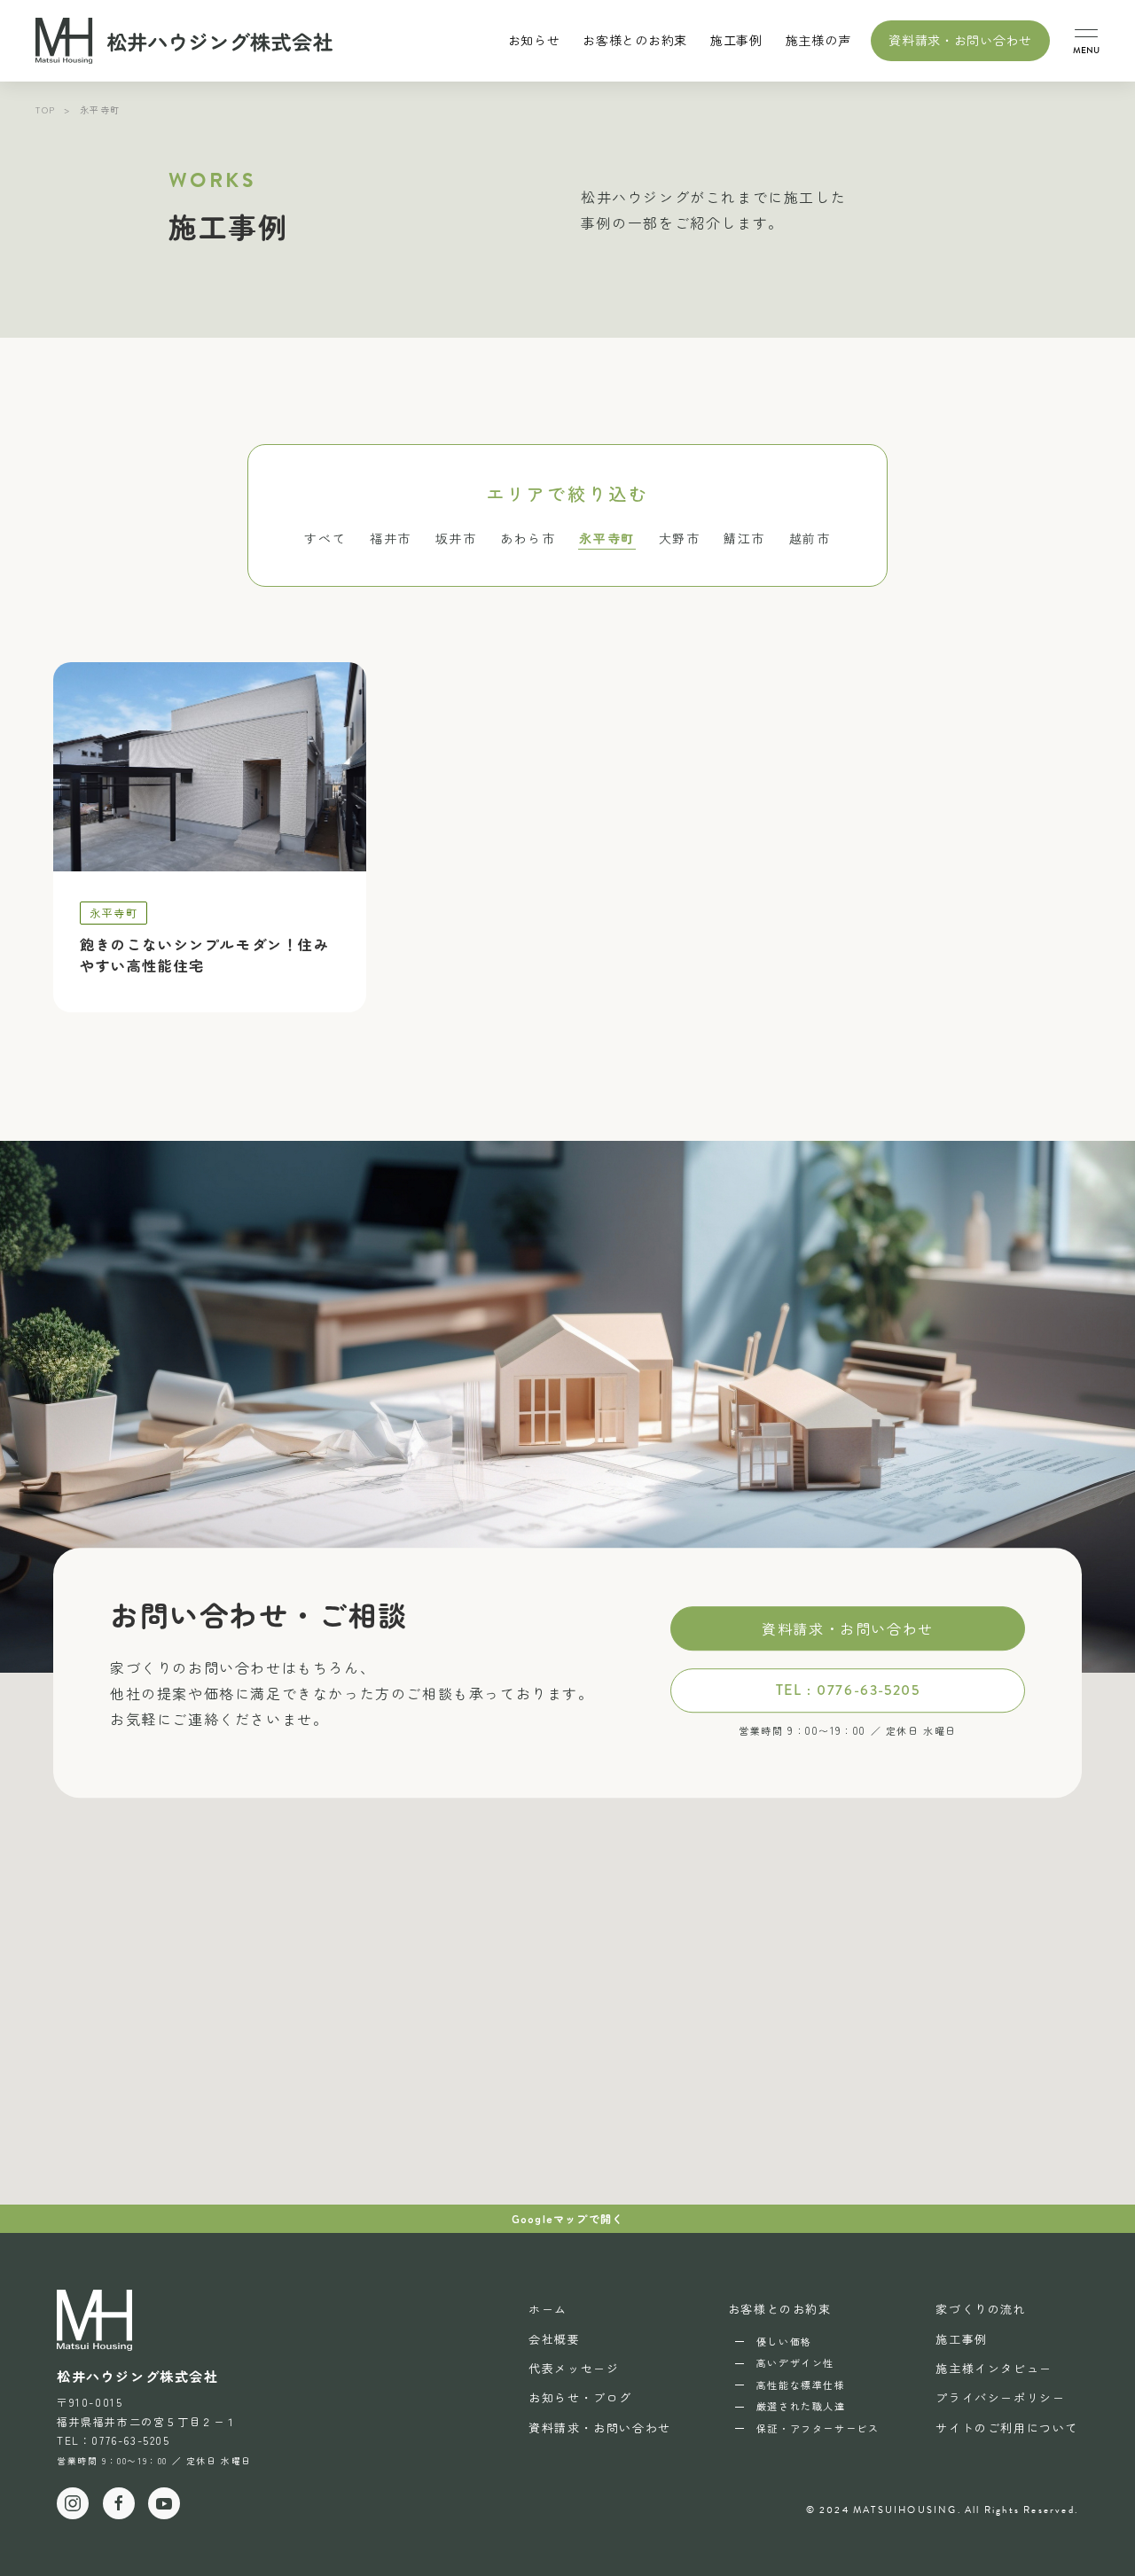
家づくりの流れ (981, 2309)
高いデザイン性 (795, 2362)
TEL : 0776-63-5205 (848, 1690)
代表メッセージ (574, 2368)
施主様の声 (818, 40)
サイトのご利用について (1007, 2428)
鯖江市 (744, 538)
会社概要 (554, 2339)
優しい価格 (784, 2341)
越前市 (810, 538)
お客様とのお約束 (780, 2309)
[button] (1086, 41)
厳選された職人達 (801, 2406)
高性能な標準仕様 (801, 2385)
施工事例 (736, 40)
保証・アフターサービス (818, 2428)
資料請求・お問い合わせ (960, 40)
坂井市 (456, 538)
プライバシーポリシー (1000, 2397)
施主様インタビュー (994, 2368)
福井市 (391, 538)
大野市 (680, 538)
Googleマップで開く (567, 2218)
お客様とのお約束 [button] (635, 40)
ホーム (548, 2309)
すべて (325, 538)
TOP (46, 109)
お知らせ (534, 40)
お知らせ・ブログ (580, 2397)
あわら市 (528, 538)
